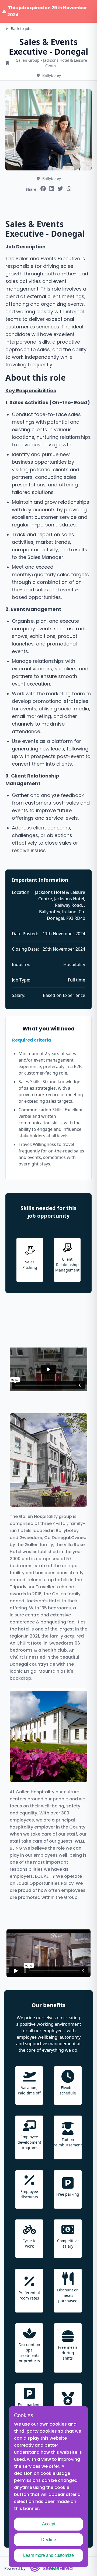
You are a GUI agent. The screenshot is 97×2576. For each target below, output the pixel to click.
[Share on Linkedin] (52, 189)
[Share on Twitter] (60, 189)
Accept (49, 2524)
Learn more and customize (48, 2555)
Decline (49, 2540)
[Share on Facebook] (43, 189)
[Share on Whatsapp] (69, 189)
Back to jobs (22, 29)
